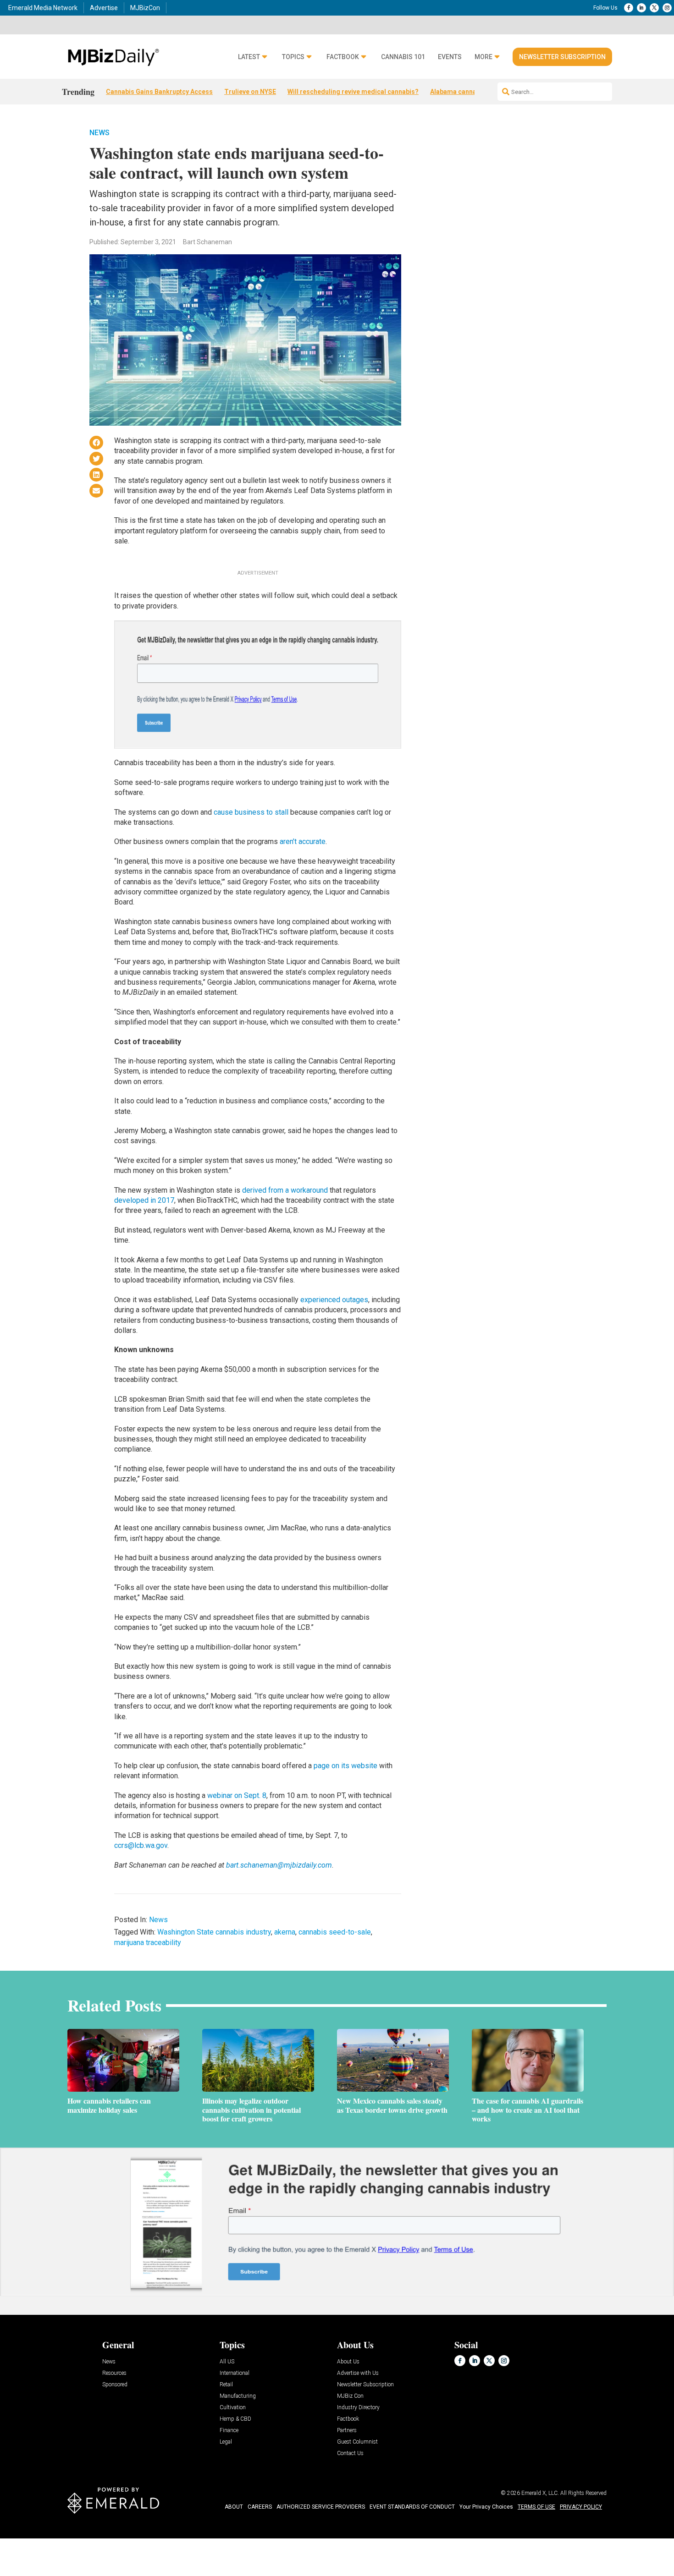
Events (450, 57)
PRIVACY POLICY (581, 2507)
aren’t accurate (303, 841)
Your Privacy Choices (486, 2507)
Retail (226, 2385)
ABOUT (234, 2507)
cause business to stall (251, 812)
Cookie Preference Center (93, 2540)
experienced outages (334, 1300)
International (235, 2373)
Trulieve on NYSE (250, 92)
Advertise (104, 8)
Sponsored (115, 2385)
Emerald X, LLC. (540, 2493)
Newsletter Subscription (562, 57)
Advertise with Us (358, 2373)
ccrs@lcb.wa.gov (141, 1845)
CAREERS (260, 2507)
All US (227, 2362)
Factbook (343, 57)
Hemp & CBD (235, 2419)
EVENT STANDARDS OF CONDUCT (412, 2507)
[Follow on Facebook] (629, 8)
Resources (114, 2373)
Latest (249, 57)
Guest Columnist (357, 2442)
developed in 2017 (144, 1200)
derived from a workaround (285, 1190)
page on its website (345, 1766)
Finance (229, 2431)
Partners (347, 2431)
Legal (226, 2442)
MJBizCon (145, 8)
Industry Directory (358, 2408)
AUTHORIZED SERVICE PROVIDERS (321, 2507)
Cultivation (233, 2408)
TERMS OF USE (536, 2507)
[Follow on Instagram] (667, 8)
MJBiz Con (350, 2396)
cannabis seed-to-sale (335, 1932)
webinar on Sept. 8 (237, 1795)
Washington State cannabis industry (214, 1932)
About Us (348, 2362)
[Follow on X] (654, 8)
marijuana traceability (148, 1943)
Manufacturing (238, 2396)
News (99, 133)
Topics (293, 57)
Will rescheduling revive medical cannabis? (353, 92)
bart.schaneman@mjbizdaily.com (279, 1865)
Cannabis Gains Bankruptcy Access (159, 92)
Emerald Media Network (43, 8)
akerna (285, 1932)
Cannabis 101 (403, 57)
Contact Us (350, 2453)
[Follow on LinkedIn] (641, 8)
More (483, 57)
